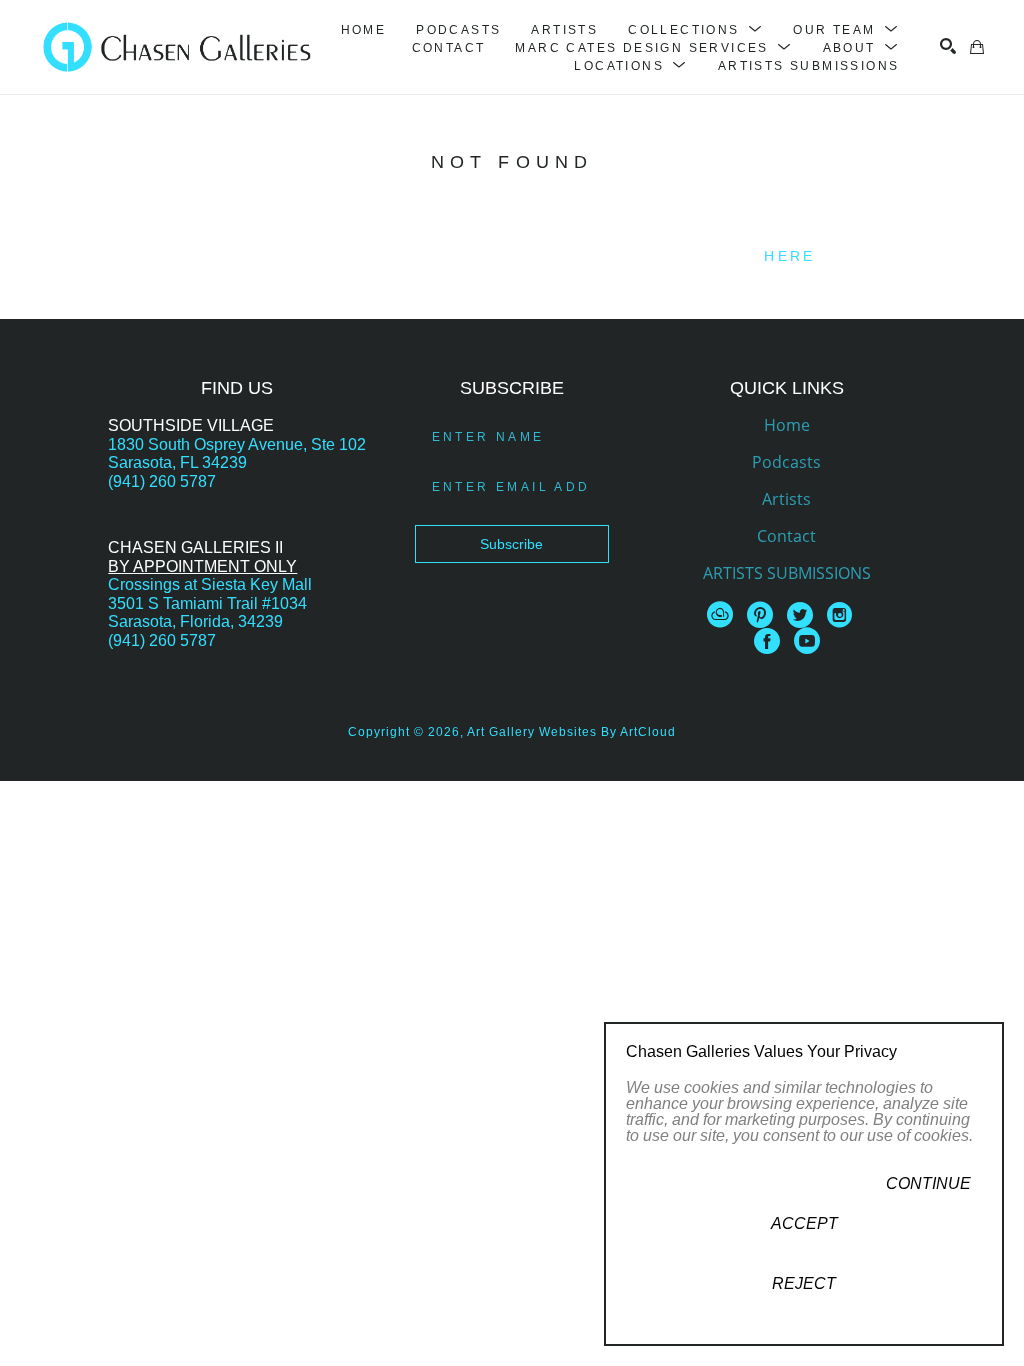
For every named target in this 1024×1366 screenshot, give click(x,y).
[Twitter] (803, 615)
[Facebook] (770, 641)
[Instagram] (843, 615)
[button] (695, 30)
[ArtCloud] (723, 615)
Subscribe (511, 544)
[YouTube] (807, 641)
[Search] (948, 46)
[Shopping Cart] (977, 47)
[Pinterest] (763, 615)
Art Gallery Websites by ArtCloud (571, 732)
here (789, 256)
